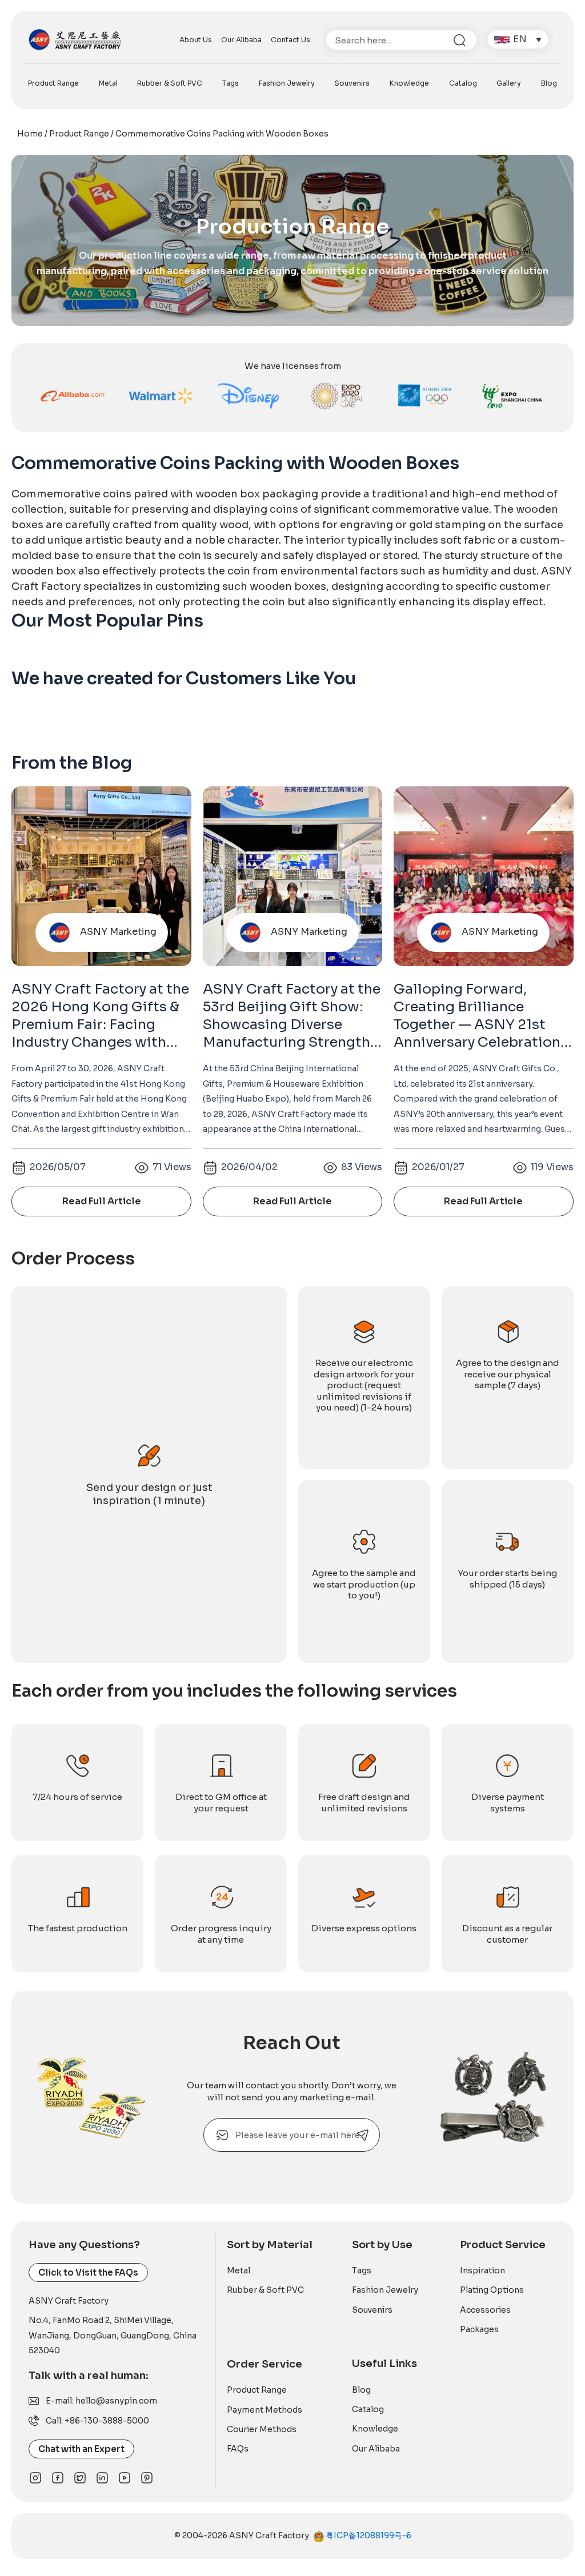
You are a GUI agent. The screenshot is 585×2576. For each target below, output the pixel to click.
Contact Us (291, 40)
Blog (549, 83)
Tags (231, 83)
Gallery (509, 83)
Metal (108, 83)
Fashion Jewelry (287, 83)
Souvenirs (352, 83)
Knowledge (409, 83)
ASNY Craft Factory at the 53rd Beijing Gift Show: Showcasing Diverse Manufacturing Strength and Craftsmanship (292, 1025)
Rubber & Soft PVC (170, 83)
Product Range (53, 83)
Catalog (463, 83)
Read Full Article (102, 1201)
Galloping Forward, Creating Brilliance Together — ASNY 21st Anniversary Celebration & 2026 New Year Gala (483, 1025)
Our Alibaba (241, 40)
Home (30, 134)
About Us (196, 40)
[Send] (363, 2135)
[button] (518, 40)
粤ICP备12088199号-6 (368, 2535)
